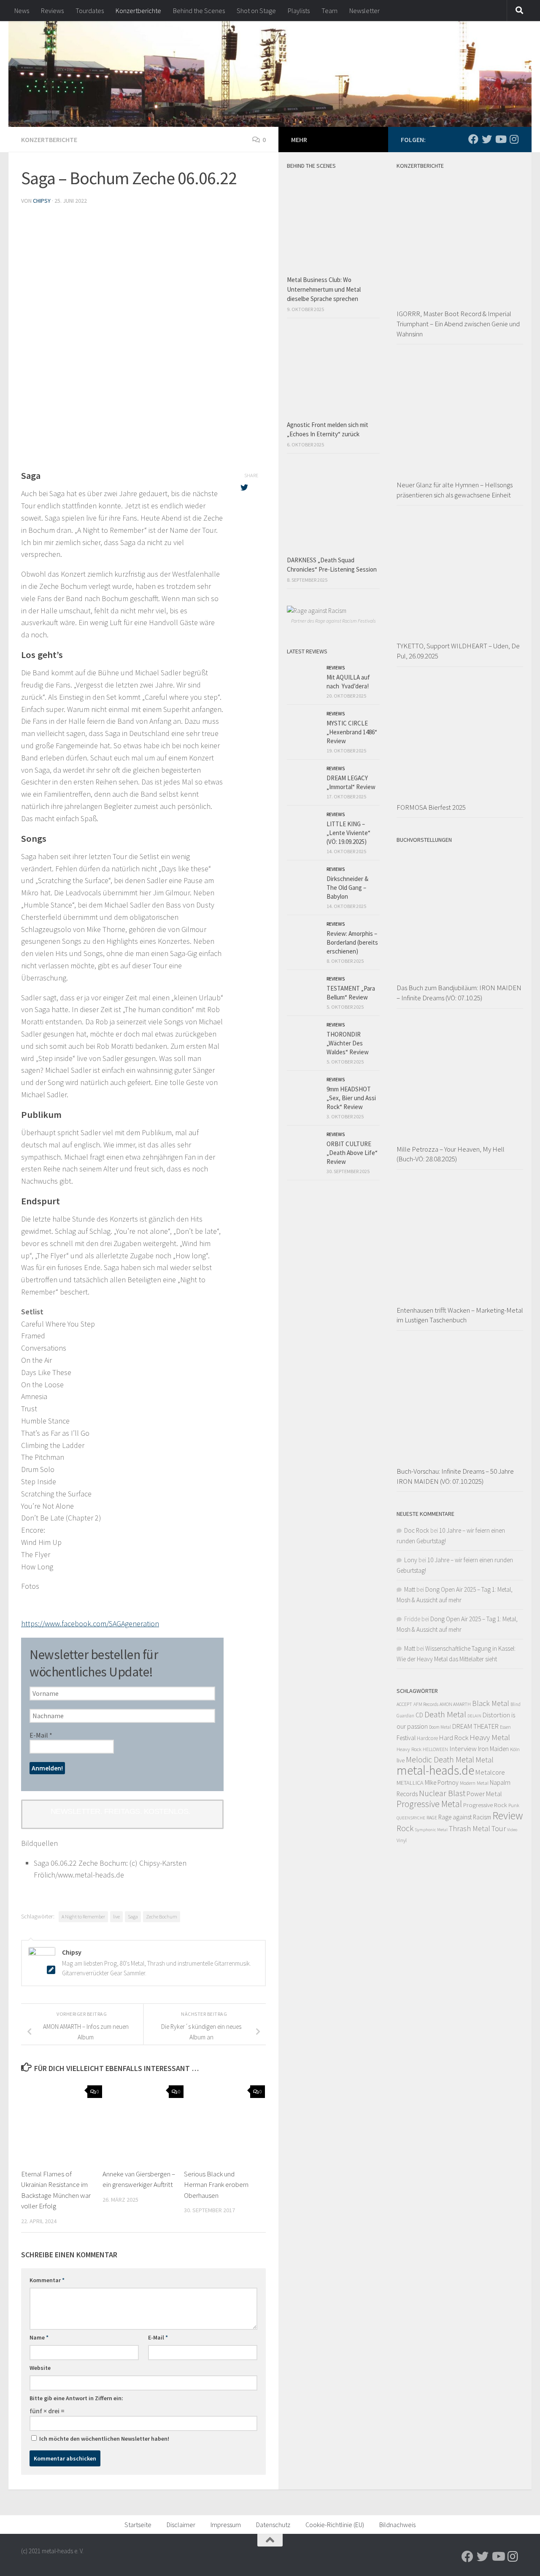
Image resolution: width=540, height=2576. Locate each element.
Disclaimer (181, 2525)
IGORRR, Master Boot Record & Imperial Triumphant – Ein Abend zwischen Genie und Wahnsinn (458, 324)
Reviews (52, 11)
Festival (406, 1738)
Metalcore (490, 1772)
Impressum (226, 2525)
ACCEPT (404, 1704)
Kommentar (47, 2280)
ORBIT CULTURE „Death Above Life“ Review (352, 1153)
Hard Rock (454, 1738)
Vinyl (402, 1840)
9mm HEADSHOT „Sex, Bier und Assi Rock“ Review (351, 1098)
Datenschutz (273, 2525)
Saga (133, 1917)
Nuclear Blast (442, 1793)
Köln (515, 1749)
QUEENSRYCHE (411, 1818)
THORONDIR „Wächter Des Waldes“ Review (348, 1043)
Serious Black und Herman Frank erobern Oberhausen (216, 2185)
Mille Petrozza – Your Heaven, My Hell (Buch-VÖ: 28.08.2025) (451, 1154)
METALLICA (410, 1783)
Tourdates (90, 11)
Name (39, 2337)
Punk (514, 1805)
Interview (463, 1749)
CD (419, 1715)
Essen (505, 1727)
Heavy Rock (409, 1749)
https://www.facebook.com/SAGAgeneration (90, 1624)
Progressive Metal (429, 1804)
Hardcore (427, 1738)
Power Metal (484, 1794)
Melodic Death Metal (440, 1759)
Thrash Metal (470, 1828)
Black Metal (491, 1703)
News (22, 11)
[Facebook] (473, 139)
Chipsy (42, 201)
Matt (410, 1589)
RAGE (432, 1817)
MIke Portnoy (442, 1782)
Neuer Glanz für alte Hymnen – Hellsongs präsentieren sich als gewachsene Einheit (455, 490)
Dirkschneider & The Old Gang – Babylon (347, 888)
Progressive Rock (485, 1805)
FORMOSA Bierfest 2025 (431, 807)
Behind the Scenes (199, 11)
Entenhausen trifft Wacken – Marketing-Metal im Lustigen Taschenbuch (460, 1315)
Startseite (138, 2525)
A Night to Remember (83, 1917)
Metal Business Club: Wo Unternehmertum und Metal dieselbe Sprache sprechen (324, 289)
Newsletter (364, 11)
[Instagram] (514, 139)
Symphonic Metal (431, 1829)
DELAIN (474, 1716)
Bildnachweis (397, 2525)
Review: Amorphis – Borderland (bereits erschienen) (352, 942)
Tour (499, 1828)
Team (329, 11)
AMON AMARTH (455, 1704)
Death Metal (445, 1714)
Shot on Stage (256, 11)
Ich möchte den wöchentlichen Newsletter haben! (104, 2439)
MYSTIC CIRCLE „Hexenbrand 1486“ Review (352, 732)
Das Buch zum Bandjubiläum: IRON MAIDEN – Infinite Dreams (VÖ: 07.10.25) (459, 993)
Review (508, 1816)
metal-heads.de (435, 1770)
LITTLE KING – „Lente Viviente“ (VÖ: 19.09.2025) (348, 833)
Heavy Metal (490, 1737)
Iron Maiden (493, 1749)
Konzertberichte (138, 11)
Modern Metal (474, 1783)
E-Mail (41, 1735)
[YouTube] (500, 139)
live (116, 1917)
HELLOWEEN (435, 1749)
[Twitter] (487, 139)
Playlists (299, 11)
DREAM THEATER (475, 1726)
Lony (411, 1560)
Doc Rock (417, 1530)
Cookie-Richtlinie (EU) (335, 2525)
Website (40, 2368)
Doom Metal (440, 1727)
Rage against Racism (465, 1817)
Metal (485, 1760)
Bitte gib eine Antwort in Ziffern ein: (76, 2398)
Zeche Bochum (162, 1917)
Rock (405, 1828)
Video (512, 1830)
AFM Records (426, 1704)
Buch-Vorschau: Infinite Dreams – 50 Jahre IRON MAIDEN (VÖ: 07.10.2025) (455, 1476)
